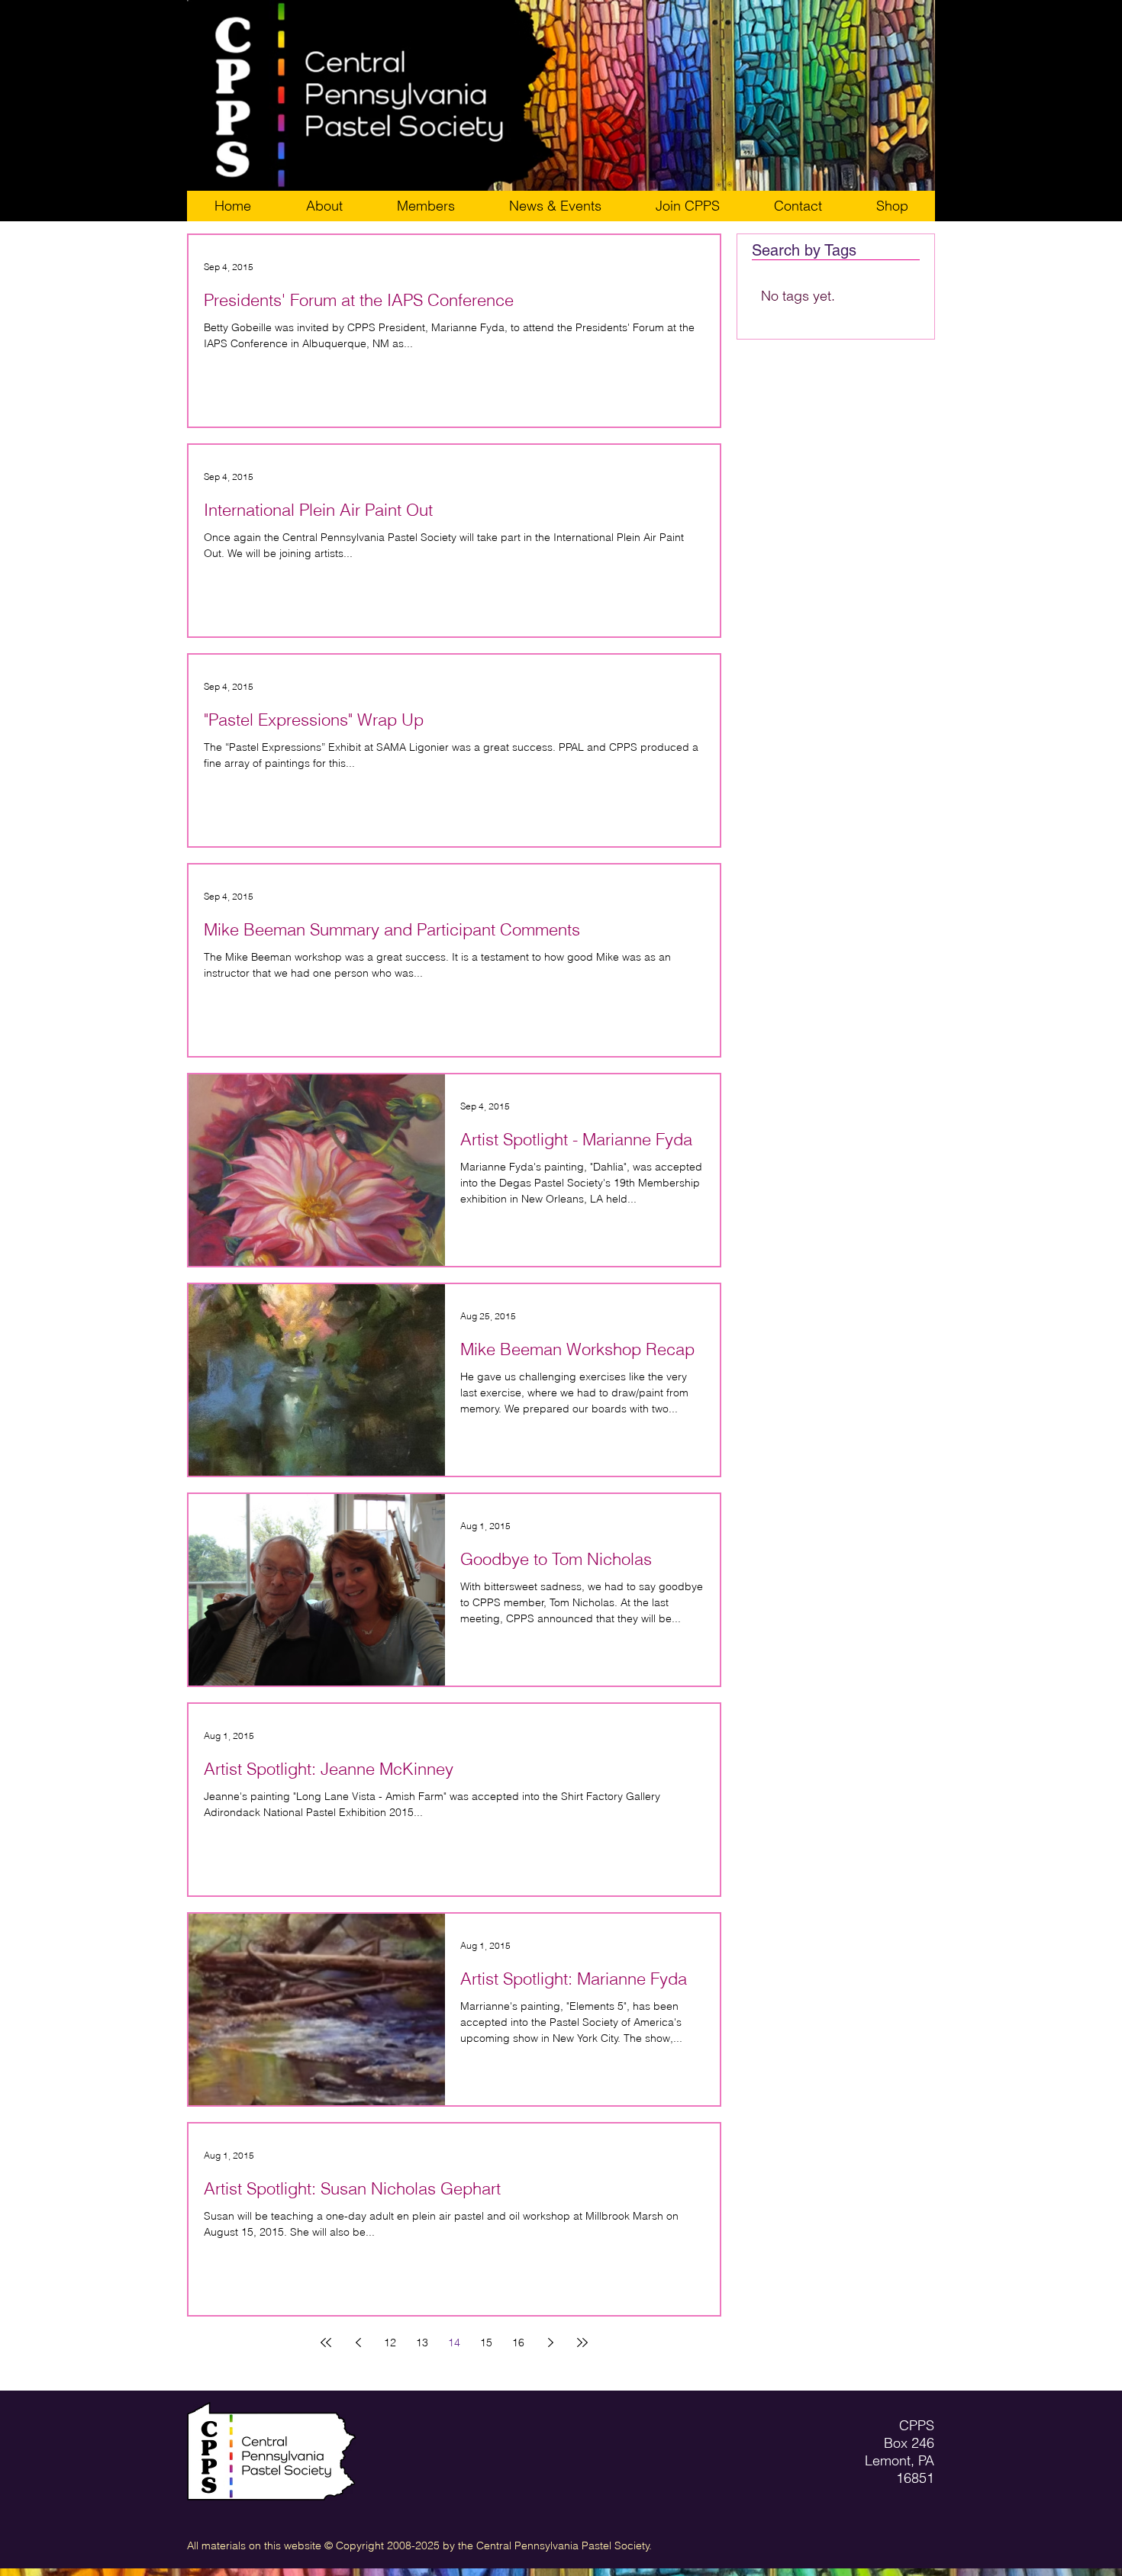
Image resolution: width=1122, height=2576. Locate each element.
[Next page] (550, 2343)
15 (486, 2343)
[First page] (326, 2343)
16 (518, 2343)
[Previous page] (358, 2343)
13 (422, 2343)
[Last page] (582, 2343)
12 (390, 2343)
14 (454, 2343)
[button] (687, 206)
